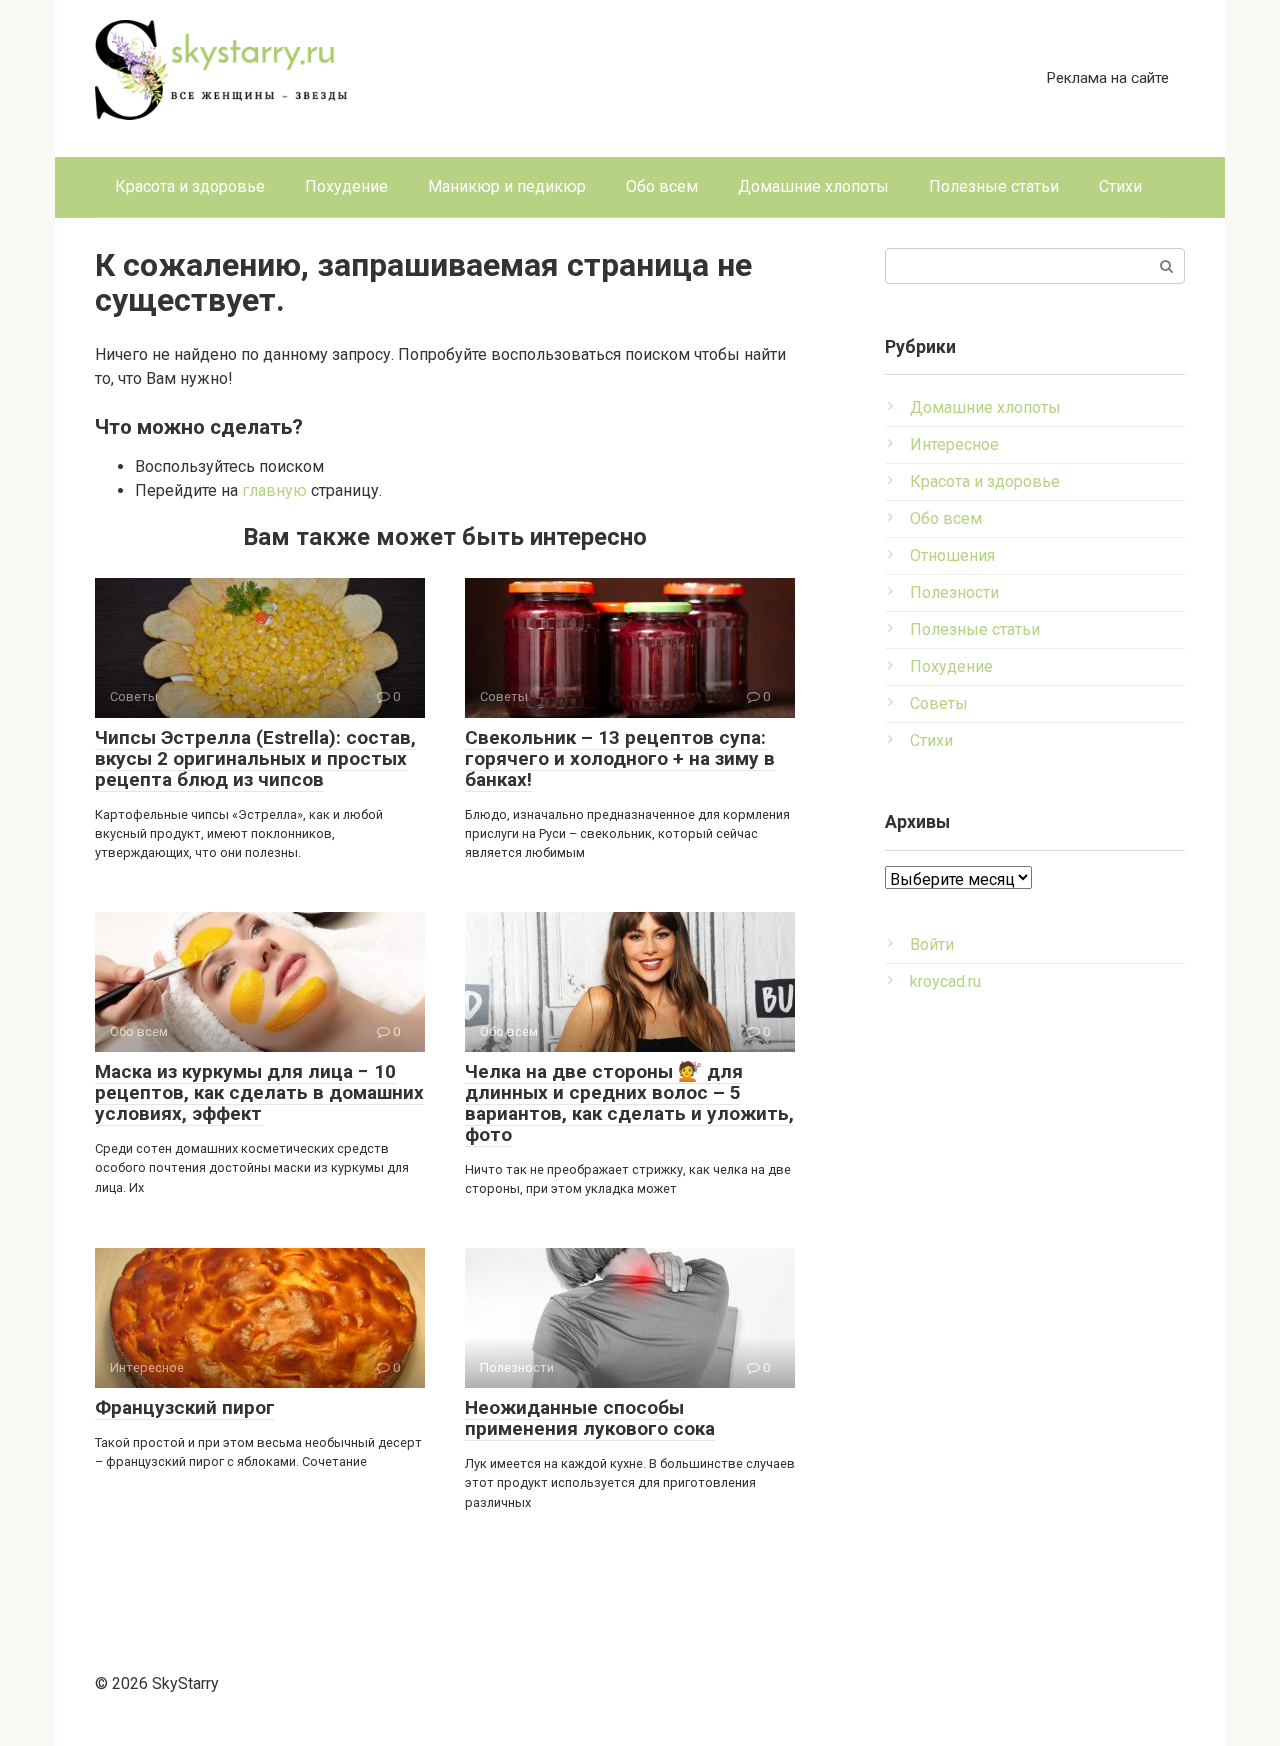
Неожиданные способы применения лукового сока (590, 1418)
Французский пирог (185, 1407)
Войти (932, 944)
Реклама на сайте (1107, 78)
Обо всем (662, 186)
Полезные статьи (994, 186)
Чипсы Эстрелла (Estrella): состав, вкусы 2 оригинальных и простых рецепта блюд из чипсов (255, 758)
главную (274, 490)
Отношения (952, 555)
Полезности (954, 592)
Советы (939, 703)
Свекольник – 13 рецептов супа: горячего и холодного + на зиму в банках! (620, 758)
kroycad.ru (945, 981)
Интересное (954, 444)
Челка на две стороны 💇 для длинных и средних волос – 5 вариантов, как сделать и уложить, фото (629, 1103)
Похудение (346, 186)
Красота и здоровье (190, 186)
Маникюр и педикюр (507, 186)
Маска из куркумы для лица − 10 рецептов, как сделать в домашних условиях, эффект (259, 1092)
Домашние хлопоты (813, 186)
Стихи (1120, 186)
